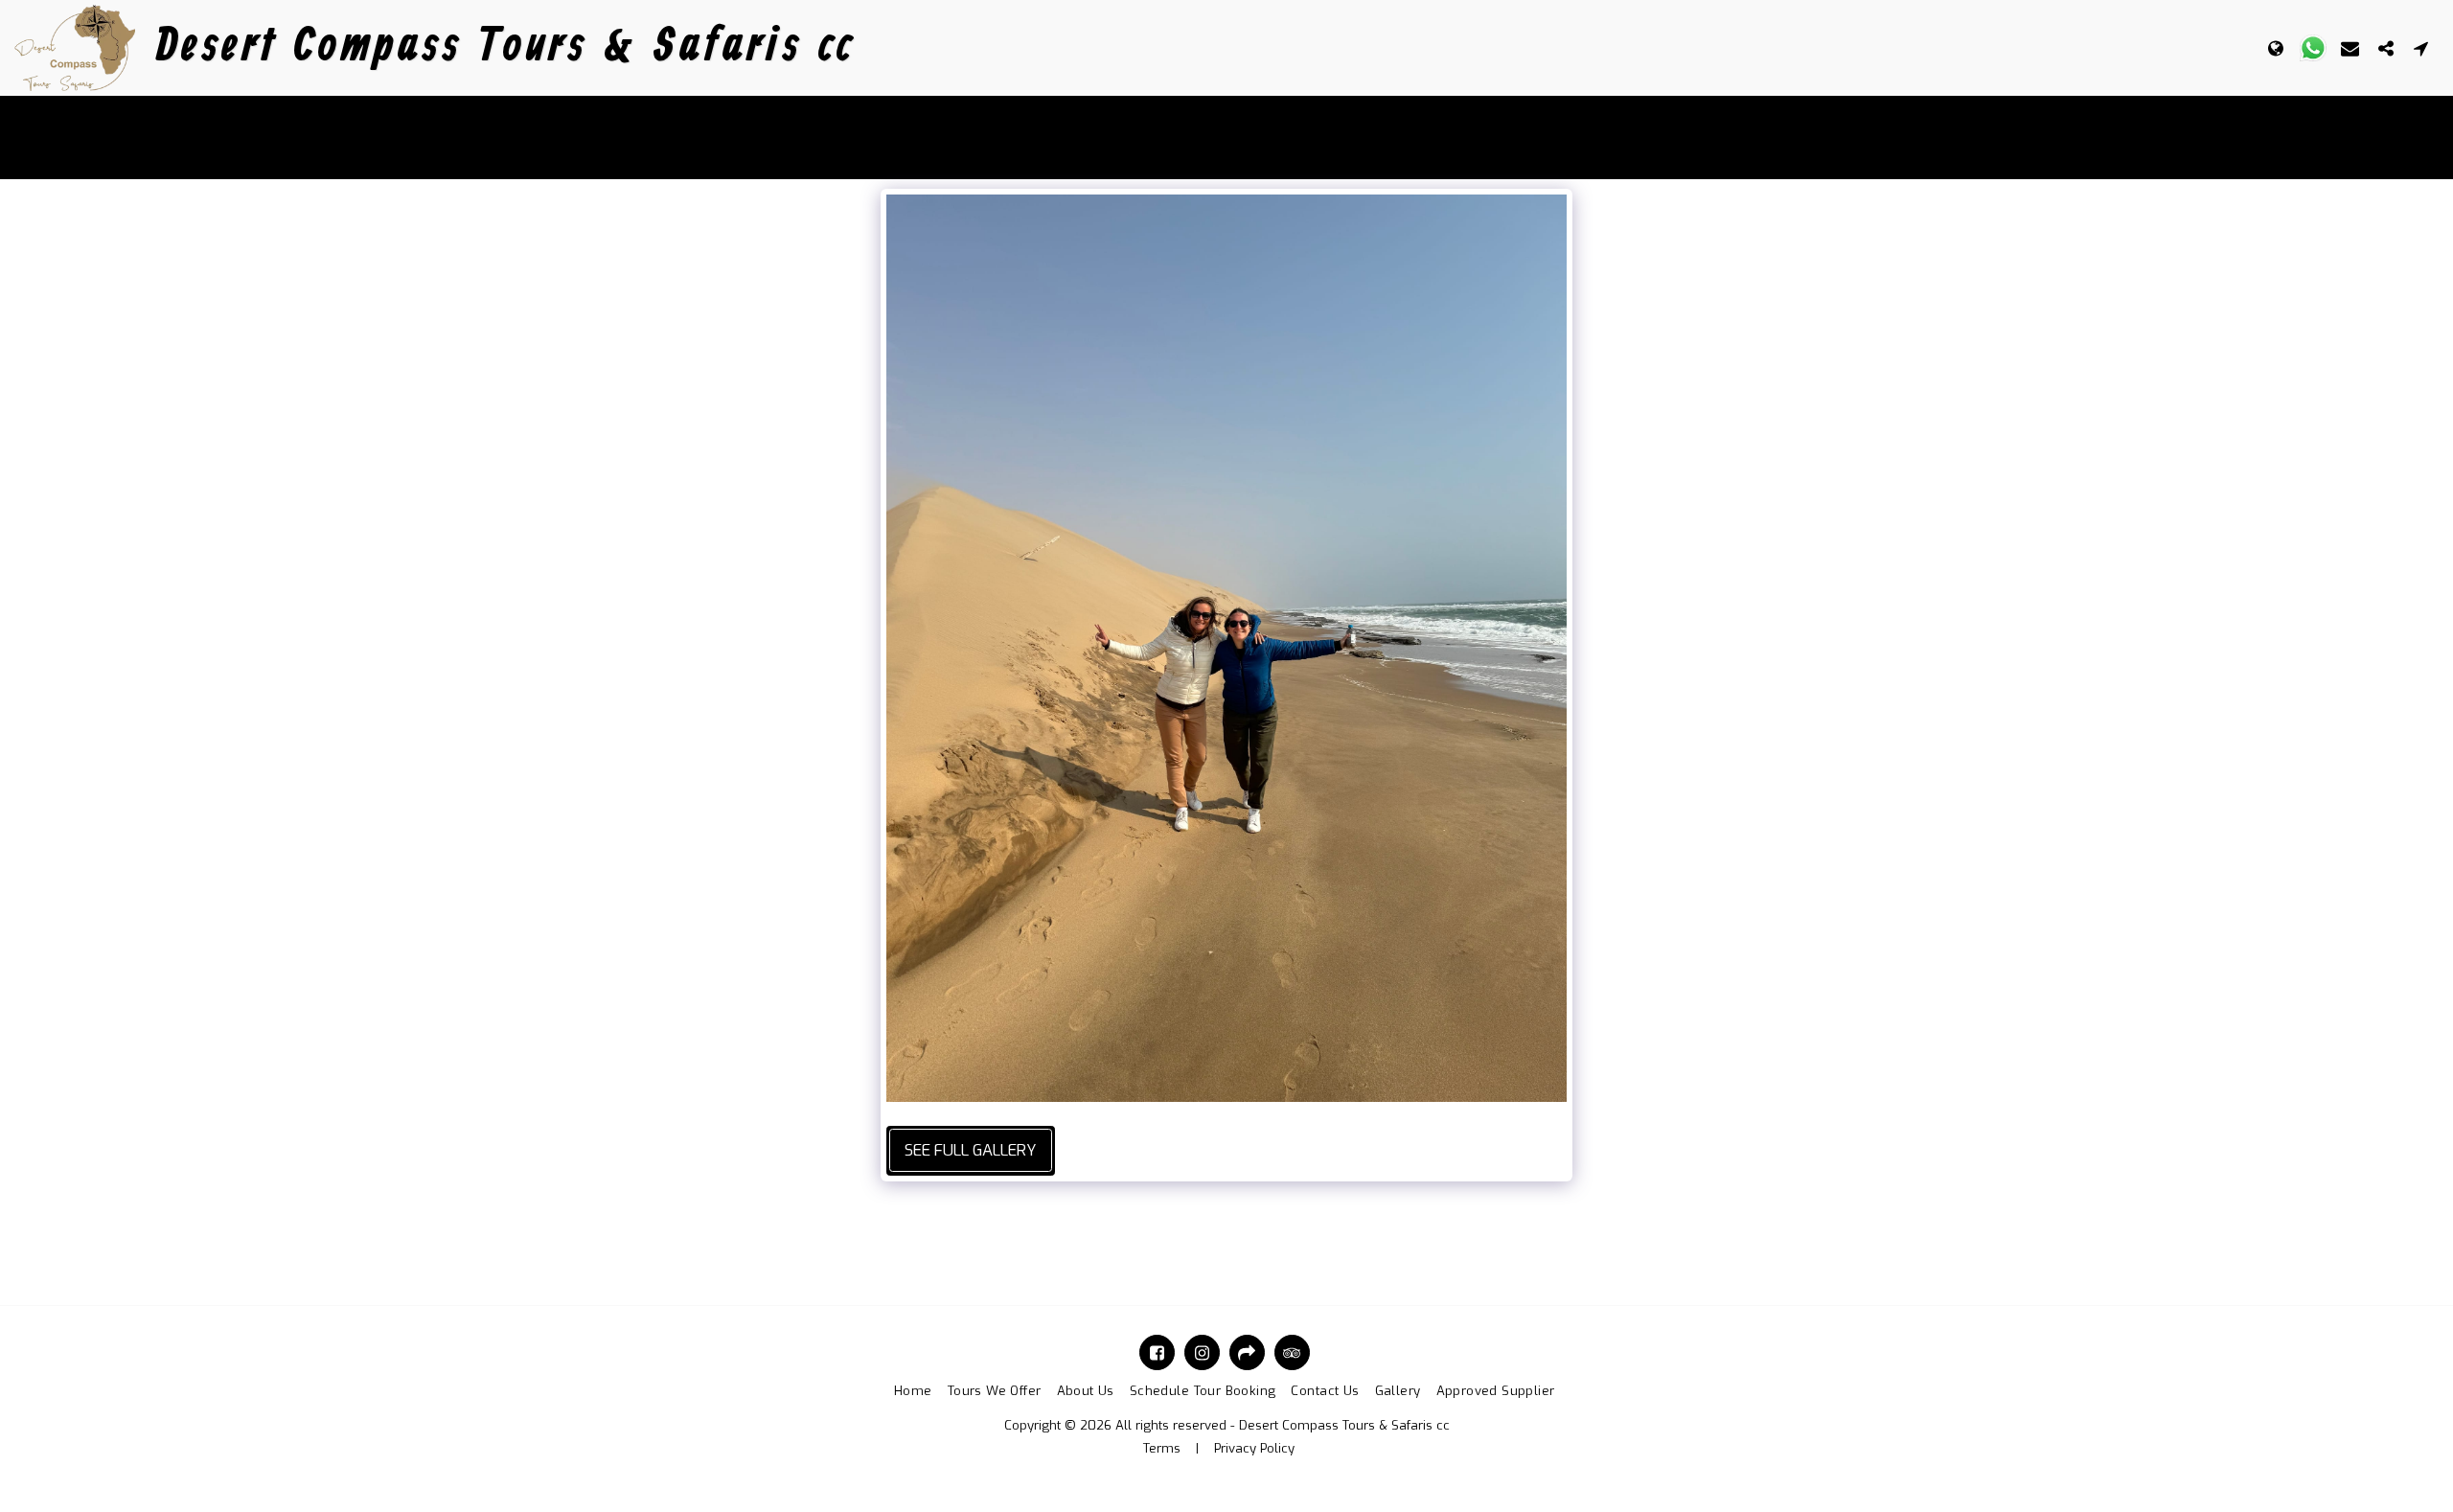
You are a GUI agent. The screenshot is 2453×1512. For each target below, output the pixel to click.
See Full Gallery (971, 1150)
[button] (2313, 48)
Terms (1162, 1448)
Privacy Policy (1254, 1448)
